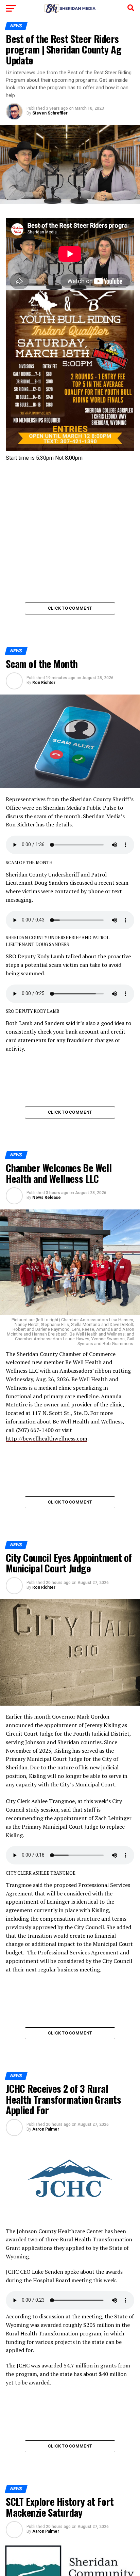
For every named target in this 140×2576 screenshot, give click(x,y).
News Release (47, 1198)
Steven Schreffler (50, 113)
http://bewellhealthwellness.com (47, 1438)
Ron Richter (44, 683)
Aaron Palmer (46, 2129)
